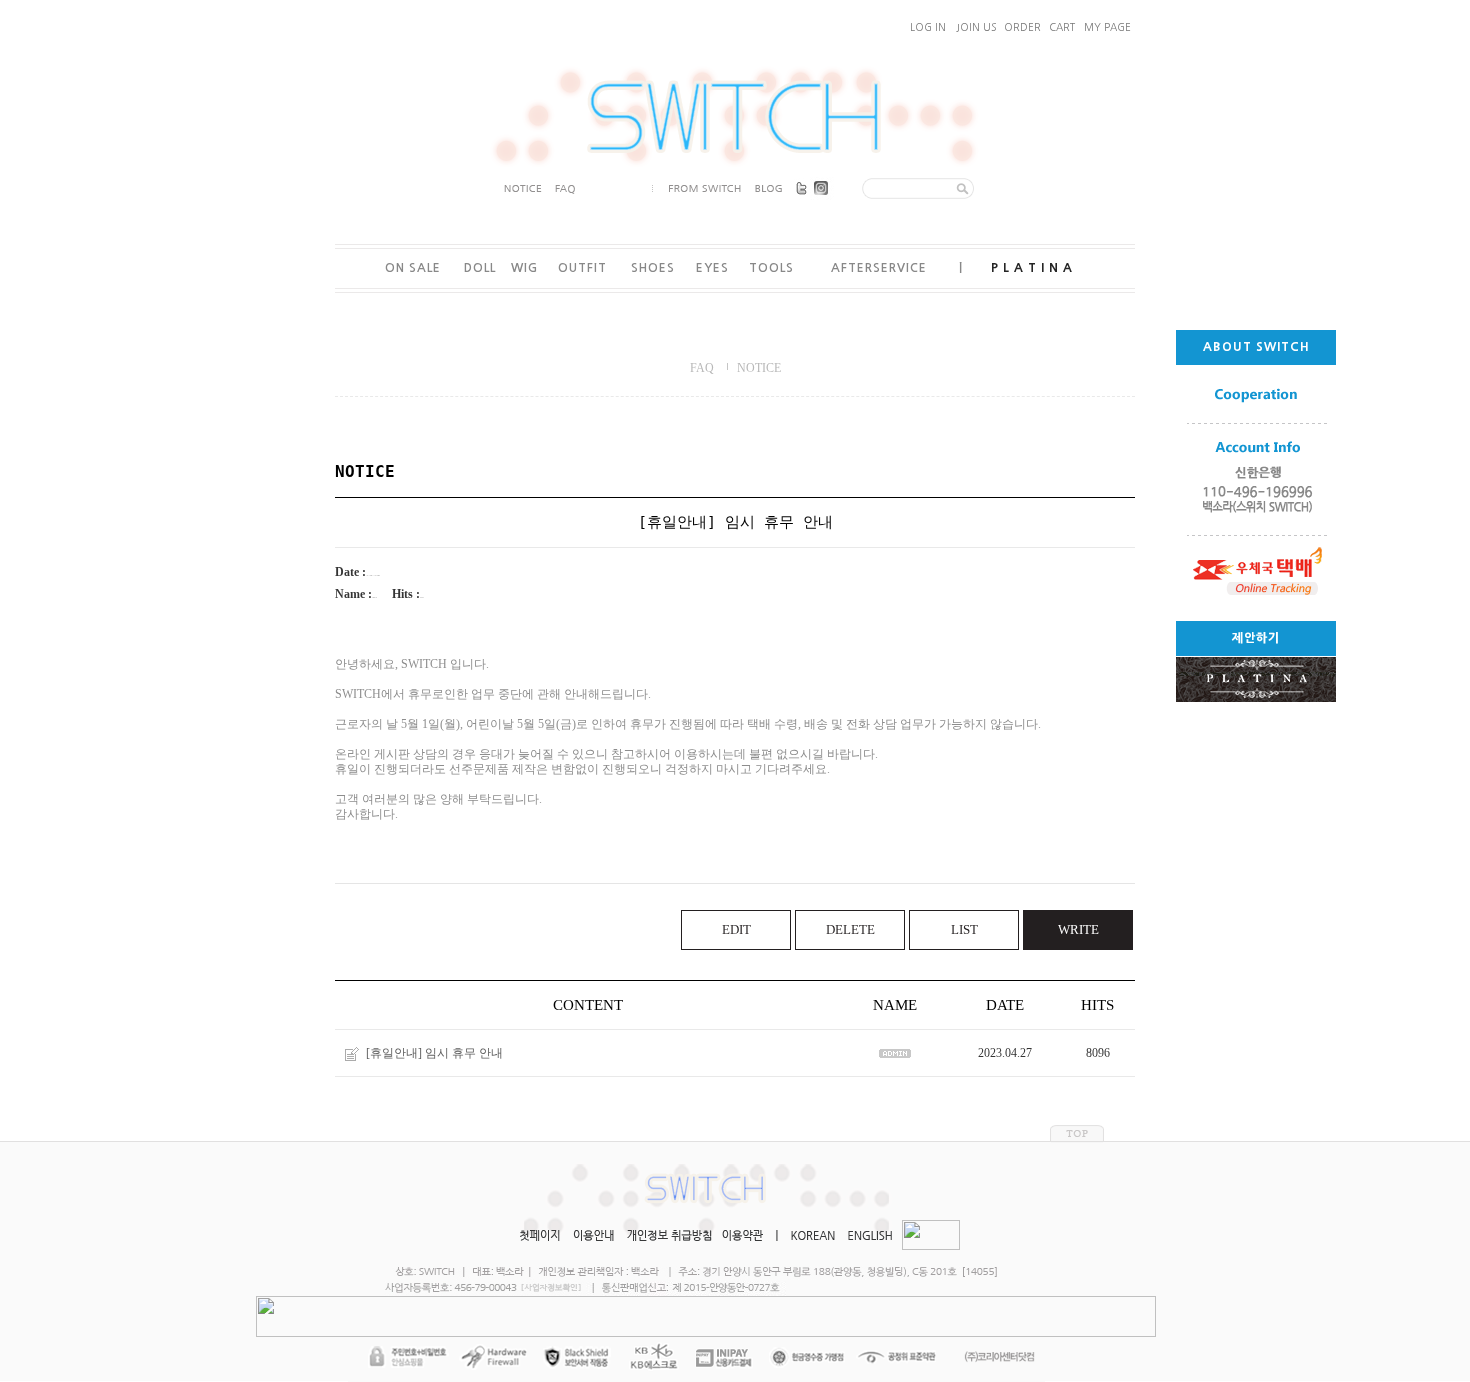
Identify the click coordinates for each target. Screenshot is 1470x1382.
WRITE (1078, 929)
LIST (964, 929)
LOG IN (928, 27)
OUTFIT (582, 268)
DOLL (480, 268)
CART (1062, 27)
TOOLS (771, 268)
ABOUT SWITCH (1256, 347)
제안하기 (1256, 638)
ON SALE (413, 268)
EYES (712, 268)
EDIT (736, 929)
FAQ (702, 368)
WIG (524, 268)
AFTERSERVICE (879, 268)
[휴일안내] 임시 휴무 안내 (434, 1053)
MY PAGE (1107, 27)
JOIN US (976, 27)
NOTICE (759, 368)
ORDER (1022, 27)
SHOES (653, 268)
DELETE (850, 929)
